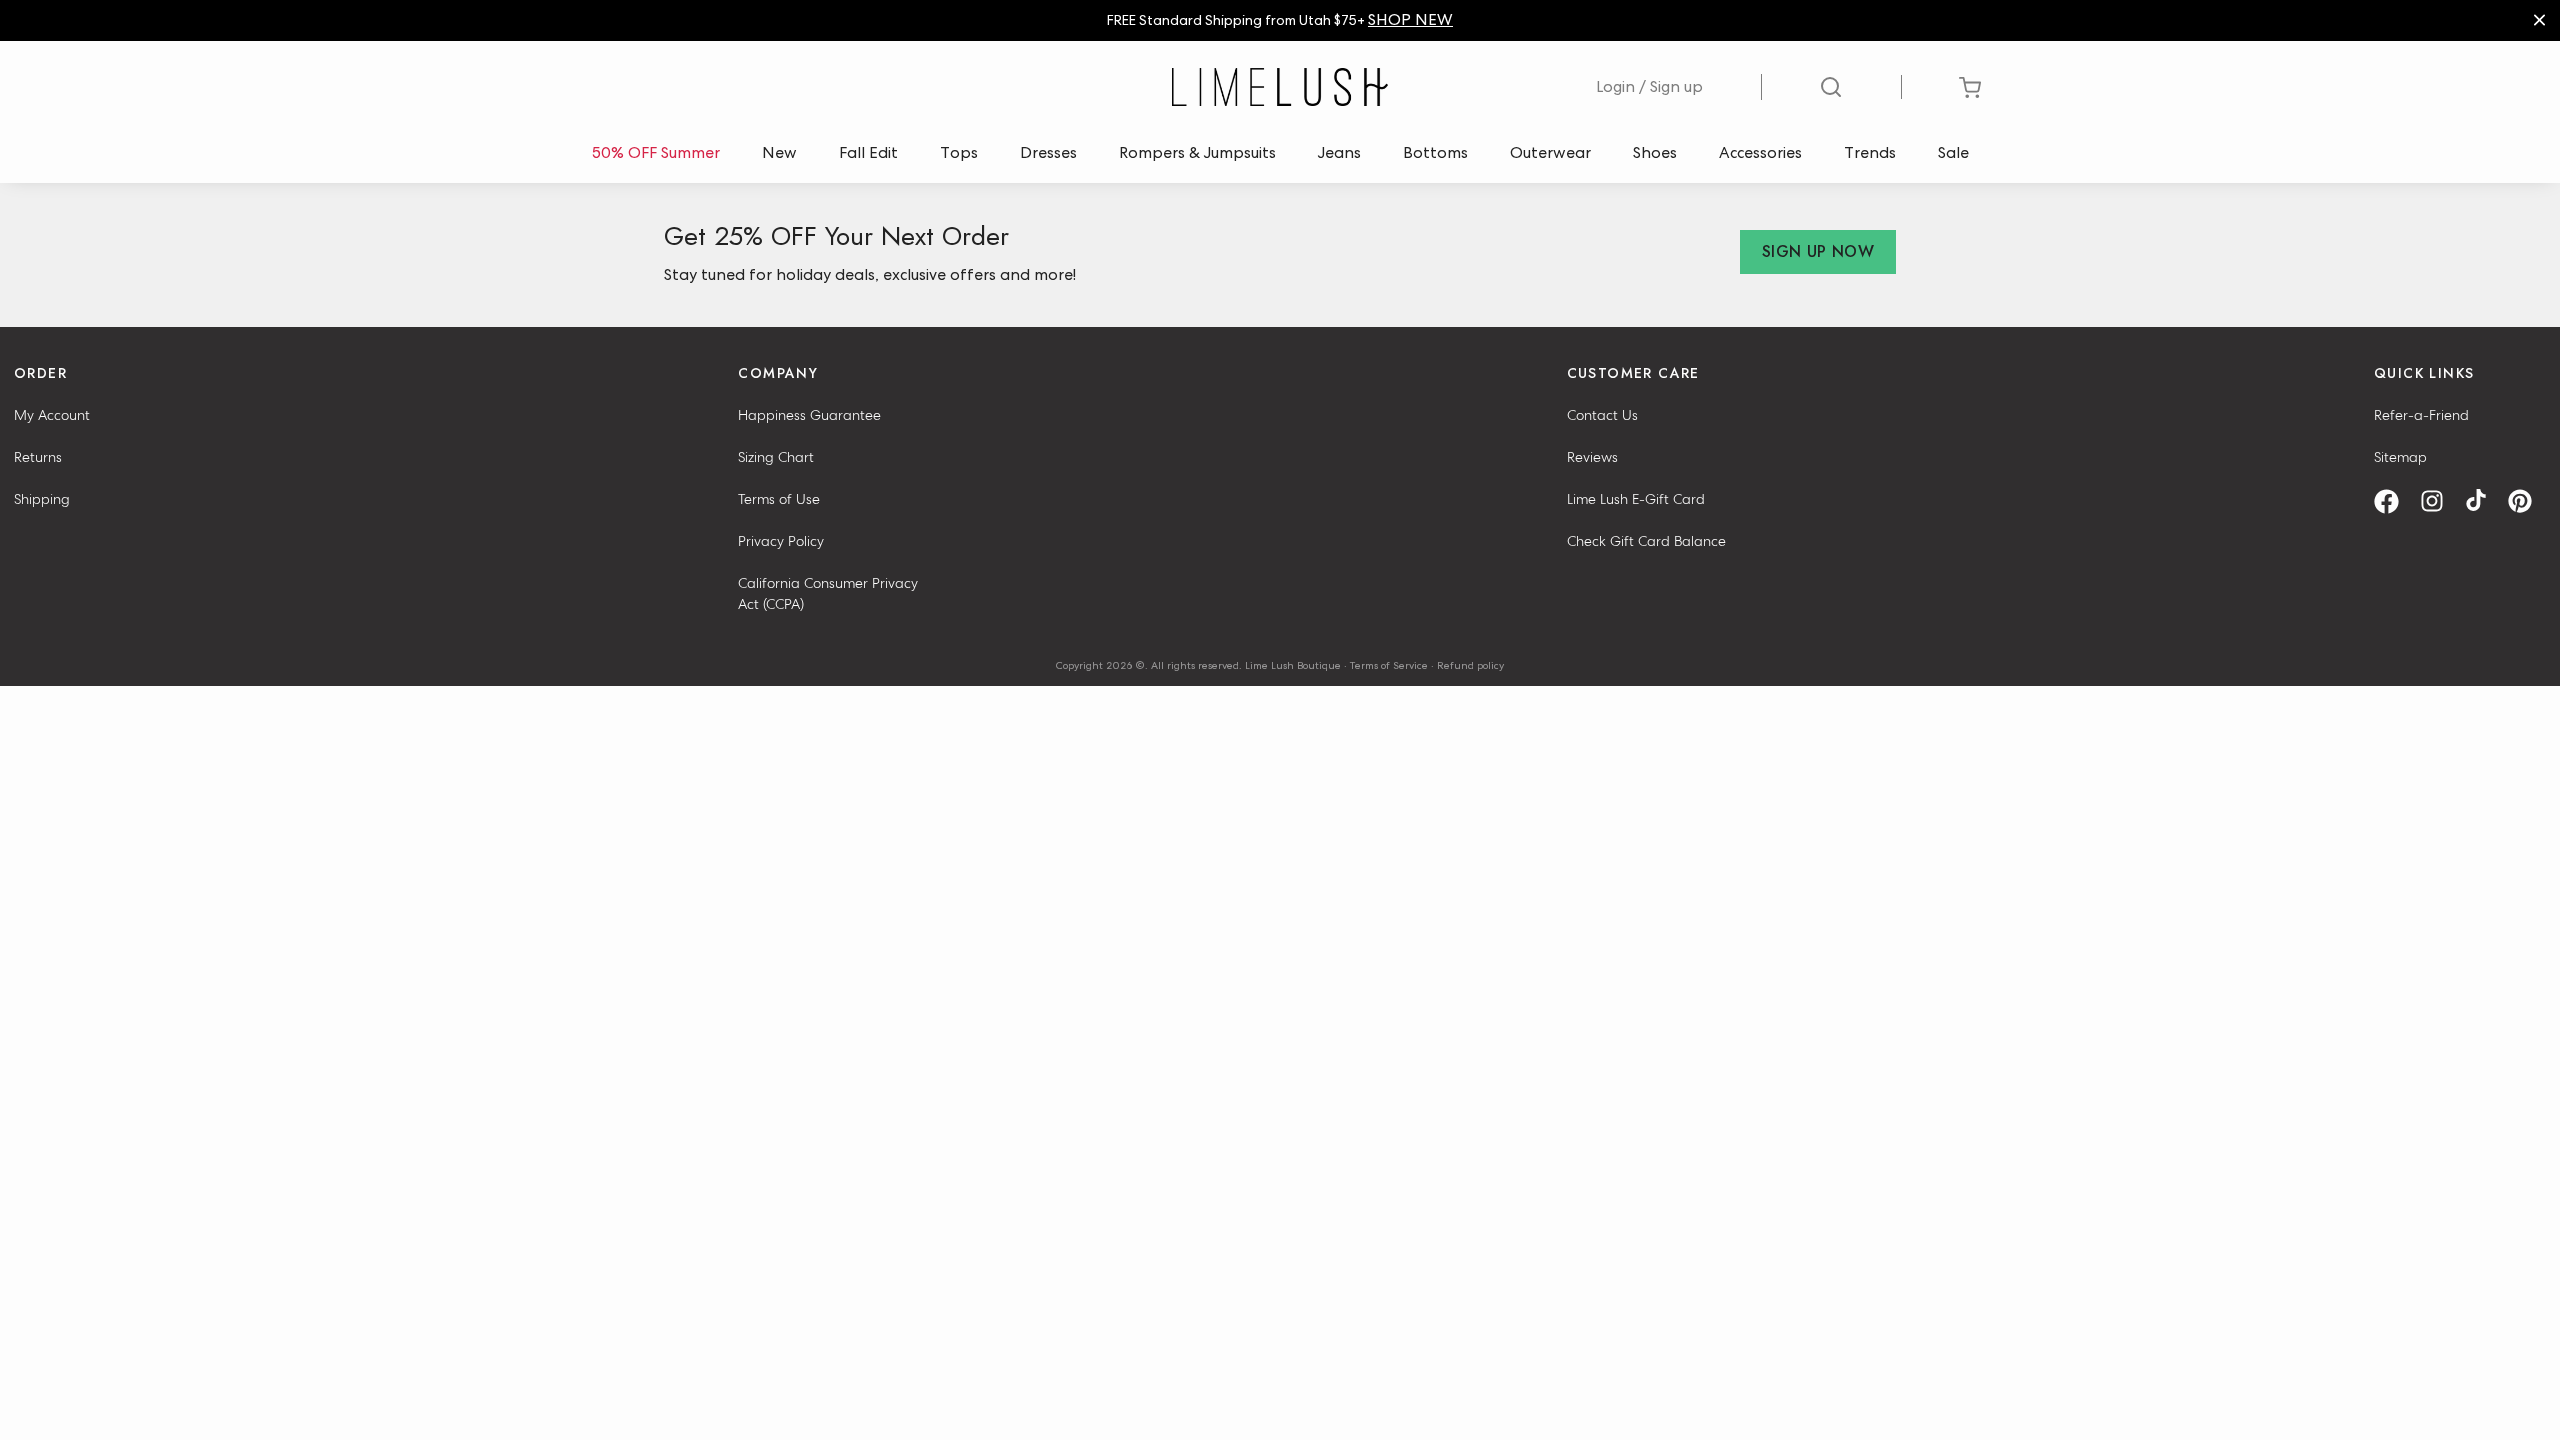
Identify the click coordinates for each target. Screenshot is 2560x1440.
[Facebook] (2393, 501)
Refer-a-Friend (2421, 415)
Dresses (1048, 152)
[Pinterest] (2527, 501)
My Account (52, 415)
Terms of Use (779, 499)
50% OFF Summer (656, 152)
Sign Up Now (1818, 251)
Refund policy (1470, 665)
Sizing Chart (776, 457)
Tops (959, 152)
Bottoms (1435, 152)
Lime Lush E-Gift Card (1636, 499)
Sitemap (2400, 457)
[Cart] (1970, 87)
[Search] (1832, 87)
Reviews (1592, 457)
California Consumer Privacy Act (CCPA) (828, 593)
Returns (38, 457)
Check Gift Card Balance (1646, 541)
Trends (1870, 152)
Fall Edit (868, 152)
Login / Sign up (1649, 86)
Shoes (1655, 152)
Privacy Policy (781, 541)
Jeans (1339, 152)
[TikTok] (2483, 501)
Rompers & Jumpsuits (1197, 152)
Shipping (42, 499)
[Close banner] (2539, 20)
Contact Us (1602, 415)
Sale (1953, 152)
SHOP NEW (1410, 19)
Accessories (1760, 152)
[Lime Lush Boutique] (1280, 87)
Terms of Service (1389, 665)
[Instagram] (2439, 501)
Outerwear (1550, 152)
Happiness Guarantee (809, 415)
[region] (1280, 20)
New (779, 152)
